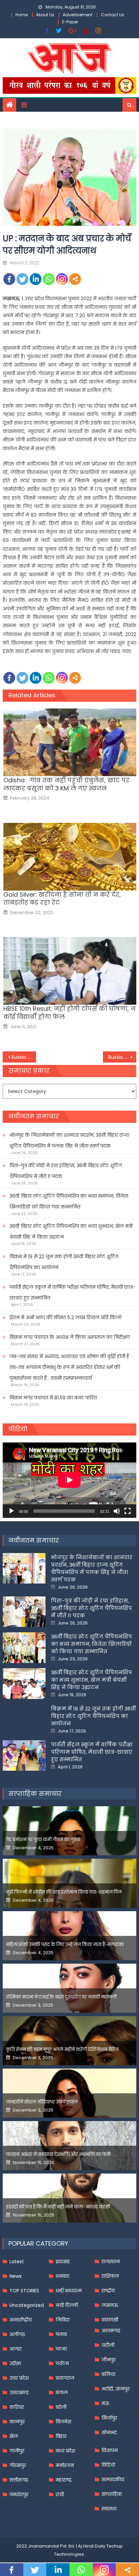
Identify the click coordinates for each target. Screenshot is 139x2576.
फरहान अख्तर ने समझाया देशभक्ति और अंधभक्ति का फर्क (59, 2154)
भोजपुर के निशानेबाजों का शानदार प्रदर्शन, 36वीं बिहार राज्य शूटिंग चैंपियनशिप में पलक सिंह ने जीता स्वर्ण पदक (69, 1140)
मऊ (105, 2403)
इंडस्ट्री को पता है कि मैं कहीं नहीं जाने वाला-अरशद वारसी (58, 2207)
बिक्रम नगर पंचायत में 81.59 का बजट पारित (53, 1398)
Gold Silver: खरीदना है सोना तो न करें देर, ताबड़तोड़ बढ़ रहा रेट (62, 899)
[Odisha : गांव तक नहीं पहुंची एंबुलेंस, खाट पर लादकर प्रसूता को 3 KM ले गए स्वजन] (70, 742)
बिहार (61, 2436)
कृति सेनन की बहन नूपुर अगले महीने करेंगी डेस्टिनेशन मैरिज (62, 2049)
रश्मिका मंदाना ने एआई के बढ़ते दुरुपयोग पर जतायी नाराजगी (61, 1997)
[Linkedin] (36, 279)
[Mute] (117, 1511)
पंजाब (61, 2334)
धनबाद (63, 2276)
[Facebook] (9, 279)
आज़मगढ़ (111, 2331)
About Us (45, 15)
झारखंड (63, 2262)
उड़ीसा (15, 2363)
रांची (60, 2494)
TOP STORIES (24, 2291)
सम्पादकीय (113, 2480)
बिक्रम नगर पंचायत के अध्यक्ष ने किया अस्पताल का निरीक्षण (70, 1337)
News (16, 2276)
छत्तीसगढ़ (19, 2480)
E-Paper (70, 22)
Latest (17, 2262)
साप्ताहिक (112, 2494)
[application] (69, 1480)
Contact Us (113, 15)
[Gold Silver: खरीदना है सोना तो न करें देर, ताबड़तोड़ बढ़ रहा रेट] (70, 857)
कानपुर (17, 2422)
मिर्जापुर (109, 2418)
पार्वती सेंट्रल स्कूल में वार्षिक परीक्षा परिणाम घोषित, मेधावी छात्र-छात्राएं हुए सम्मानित (72, 1292)
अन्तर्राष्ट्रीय (21, 2320)
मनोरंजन (65, 2465)
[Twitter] (22, 279)
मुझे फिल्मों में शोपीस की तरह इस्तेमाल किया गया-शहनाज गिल (64, 1892)
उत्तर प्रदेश (19, 2378)
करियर (17, 2407)
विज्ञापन (110, 2450)
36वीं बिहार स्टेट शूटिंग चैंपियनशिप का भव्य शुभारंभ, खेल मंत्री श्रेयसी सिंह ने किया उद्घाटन (71, 1231)
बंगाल (62, 2393)
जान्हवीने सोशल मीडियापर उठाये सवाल (42, 2102)
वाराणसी (110, 2320)
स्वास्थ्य (109, 2509)
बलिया (108, 2374)
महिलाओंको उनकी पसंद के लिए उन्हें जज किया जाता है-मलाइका (65, 1945)
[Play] (11, 1511)
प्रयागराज (65, 2378)
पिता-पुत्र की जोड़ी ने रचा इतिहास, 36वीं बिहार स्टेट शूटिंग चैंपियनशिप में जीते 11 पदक (66, 1171)
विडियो (108, 2465)
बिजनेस (63, 2422)
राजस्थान (111, 2262)
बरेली (61, 2407)
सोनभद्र (109, 2432)
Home (22, 15)
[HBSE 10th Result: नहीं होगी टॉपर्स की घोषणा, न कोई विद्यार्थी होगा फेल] (70, 971)
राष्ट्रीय (108, 2291)
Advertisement (78, 15)
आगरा (16, 2349)
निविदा (63, 2320)
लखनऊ (110, 2305)
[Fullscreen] (128, 1511)
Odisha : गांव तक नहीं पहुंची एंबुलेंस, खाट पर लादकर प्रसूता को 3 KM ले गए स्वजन (66, 784)
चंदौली (108, 2345)
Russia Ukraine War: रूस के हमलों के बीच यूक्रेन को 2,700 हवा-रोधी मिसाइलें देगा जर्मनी (24, 1057)
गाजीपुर (17, 2451)
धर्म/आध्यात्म (69, 2291)
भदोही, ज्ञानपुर (116, 2389)
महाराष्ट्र (64, 2480)
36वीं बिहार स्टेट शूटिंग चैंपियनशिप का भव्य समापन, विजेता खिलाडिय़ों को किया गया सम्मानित (69, 1201)
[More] (75, 279)
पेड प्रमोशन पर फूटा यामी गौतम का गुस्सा (43, 1840)
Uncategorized (27, 2305)
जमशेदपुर (19, 2494)
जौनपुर (109, 2360)
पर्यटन (62, 2363)
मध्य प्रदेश (65, 2451)
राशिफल (110, 2276)
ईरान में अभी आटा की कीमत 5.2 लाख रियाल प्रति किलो (65, 1317)
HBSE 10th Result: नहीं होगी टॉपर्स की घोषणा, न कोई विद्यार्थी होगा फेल (69, 1013)
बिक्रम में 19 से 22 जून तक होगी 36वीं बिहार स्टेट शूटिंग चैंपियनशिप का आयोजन (64, 1262)
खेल (14, 2436)
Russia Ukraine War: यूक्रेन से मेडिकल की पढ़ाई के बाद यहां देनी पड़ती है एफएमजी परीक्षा (122, 1057)
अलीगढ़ (17, 2334)
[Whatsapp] (49, 279)
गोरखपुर (18, 2465)
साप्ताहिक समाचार (35, 1794)
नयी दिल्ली (67, 2305)
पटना (61, 2349)
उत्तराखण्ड (19, 2393)
